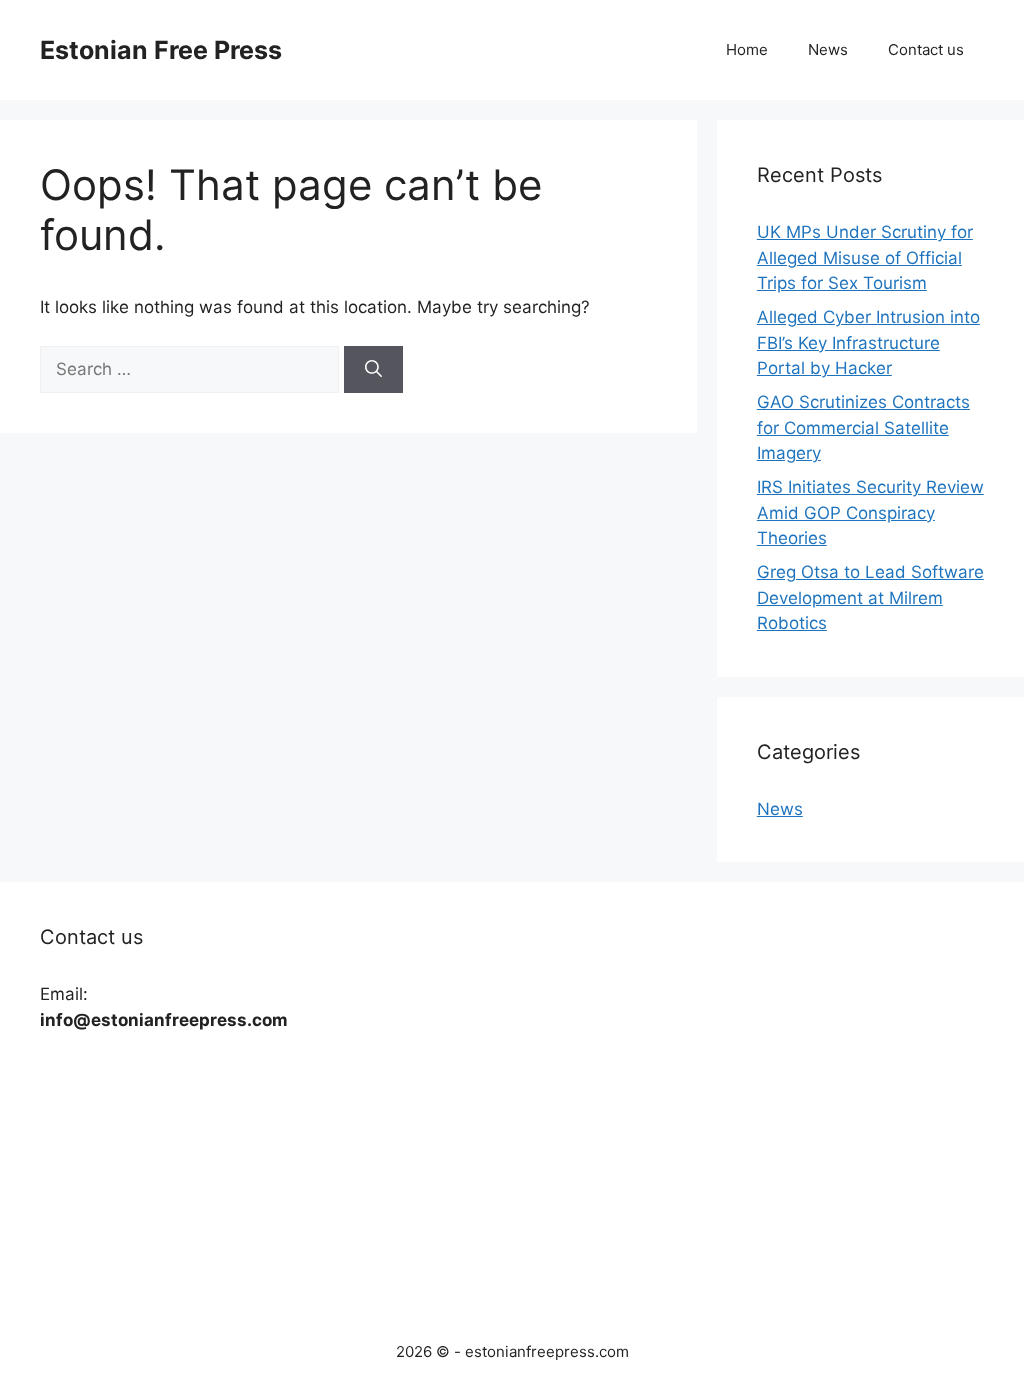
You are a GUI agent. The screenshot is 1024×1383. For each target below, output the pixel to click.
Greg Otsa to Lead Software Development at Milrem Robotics (870, 597)
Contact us (926, 49)
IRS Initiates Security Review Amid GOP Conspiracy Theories (870, 512)
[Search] (373, 370)
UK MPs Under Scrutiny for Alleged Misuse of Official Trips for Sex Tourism (865, 257)
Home (747, 49)
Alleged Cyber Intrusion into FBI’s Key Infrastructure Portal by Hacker (868, 342)
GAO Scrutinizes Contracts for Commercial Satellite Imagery (863, 427)
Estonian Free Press (161, 50)
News (828, 49)
